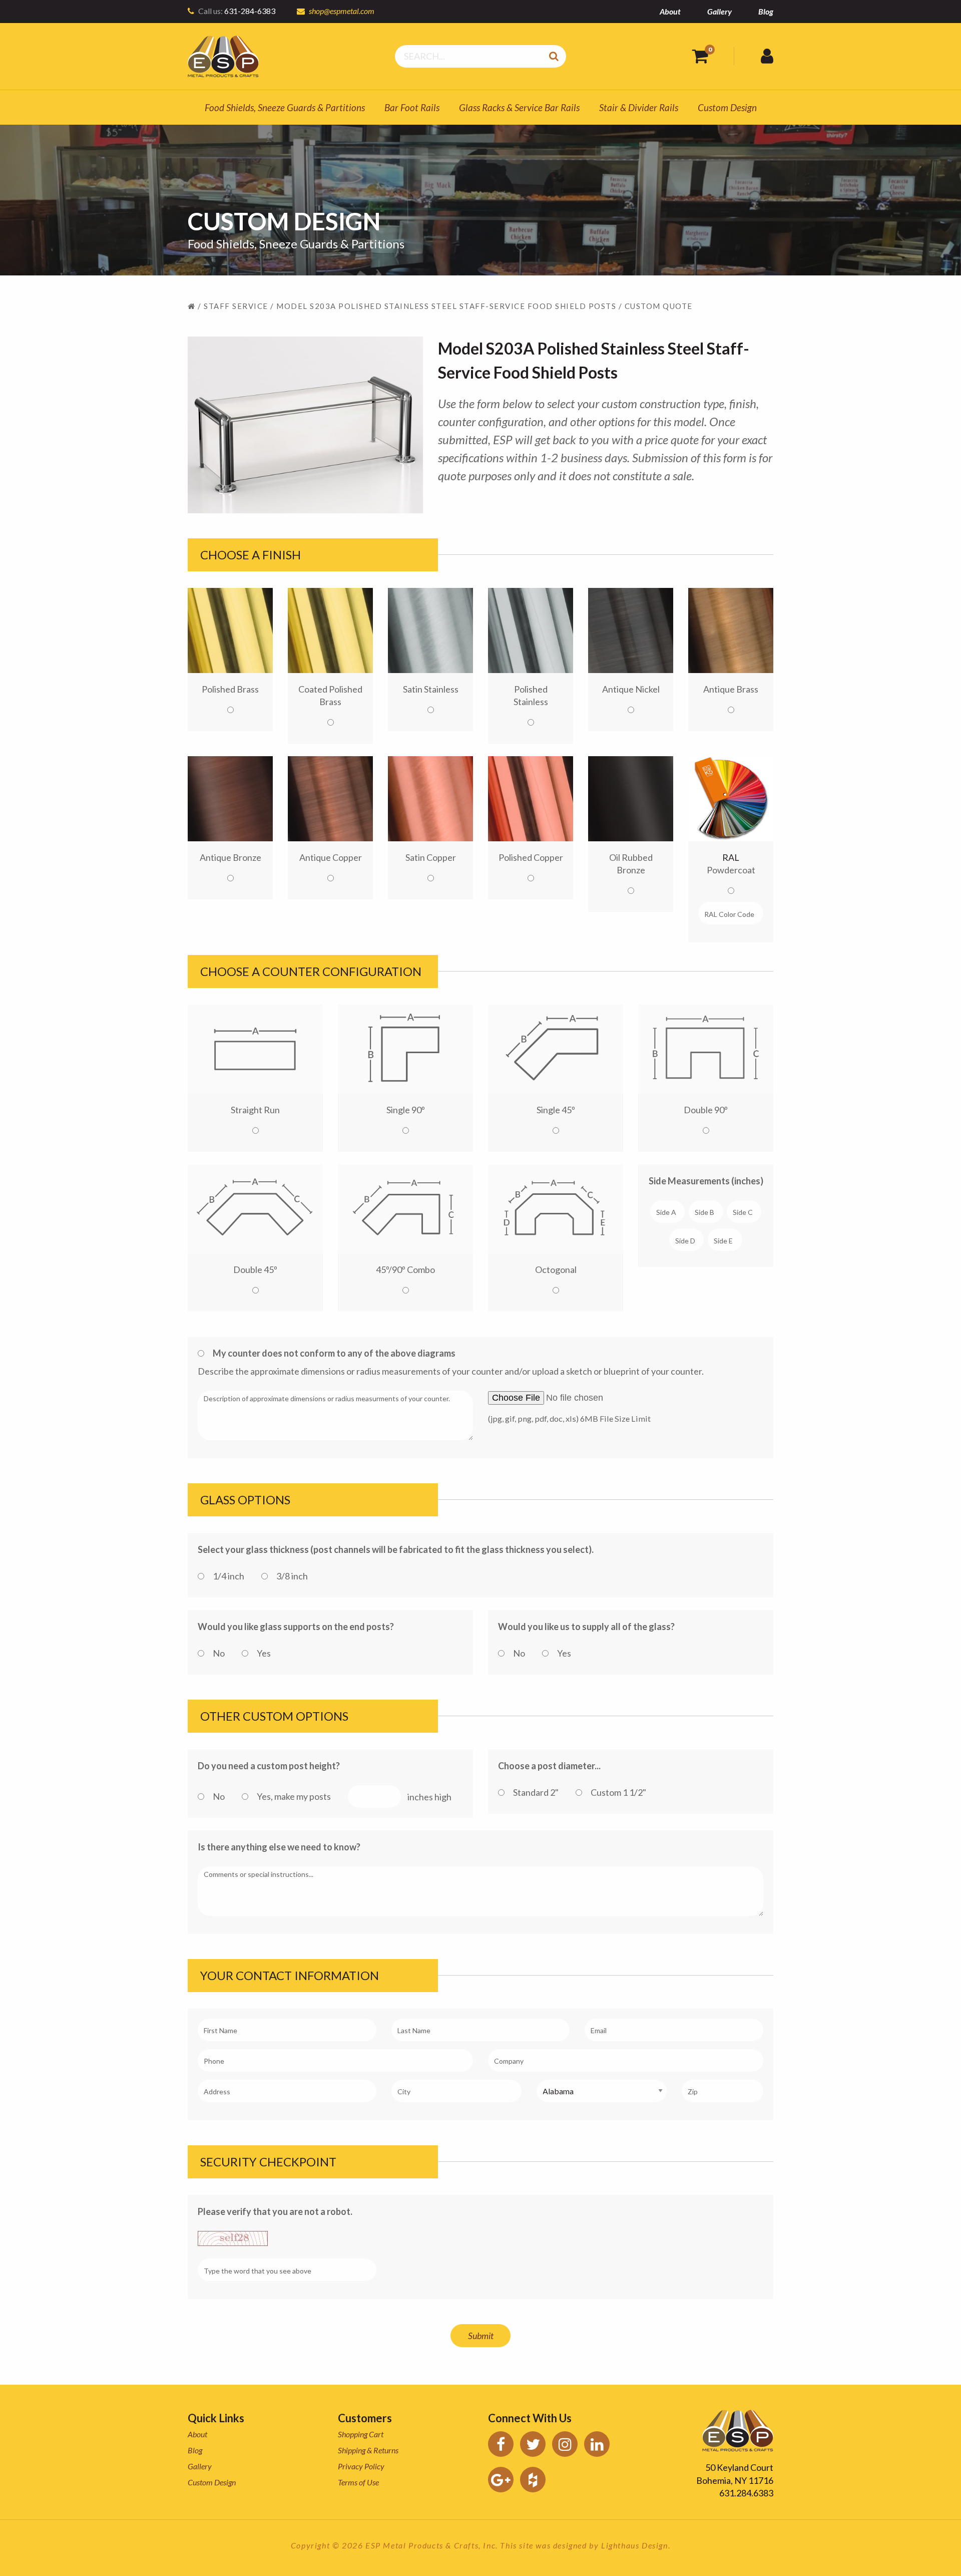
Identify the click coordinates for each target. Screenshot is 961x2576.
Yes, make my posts (294, 1796)
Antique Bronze (230, 857)
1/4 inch (228, 1576)
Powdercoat (731, 864)
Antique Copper (331, 857)
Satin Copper (431, 857)
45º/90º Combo (405, 1269)
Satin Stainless (431, 689)
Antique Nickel (631, 689)
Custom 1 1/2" (618, 1792)
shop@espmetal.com (342, 11)
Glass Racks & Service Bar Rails (519, 107)
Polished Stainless (531, 695)
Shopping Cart (361, 2434)
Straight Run (255, 1110)
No (219, 1653)
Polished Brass (230, 689)
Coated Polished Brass (330, 695)
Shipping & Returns (368, 2450)
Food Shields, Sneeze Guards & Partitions (285, 107)
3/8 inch (292, 1576)
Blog (766, 11)
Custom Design (727, 107)
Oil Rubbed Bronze (631, 864)
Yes (264, 1653)
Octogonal (556, 1269)
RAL (731, 857)
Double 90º (706, 1110)
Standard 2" (536, 1792)
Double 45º (255, 1269)
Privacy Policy (361, 2466)
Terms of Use (358, 2482)
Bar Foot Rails (412, 107)
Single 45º (556, 1110)
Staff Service (236, 306)
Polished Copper (531, 857)
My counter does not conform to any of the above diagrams (334, 1353)
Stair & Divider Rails (639, 107)
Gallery (719, 11)
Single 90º (406, 1110)
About (670, 11)
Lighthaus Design (635, 2545)
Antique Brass (731, 689)
